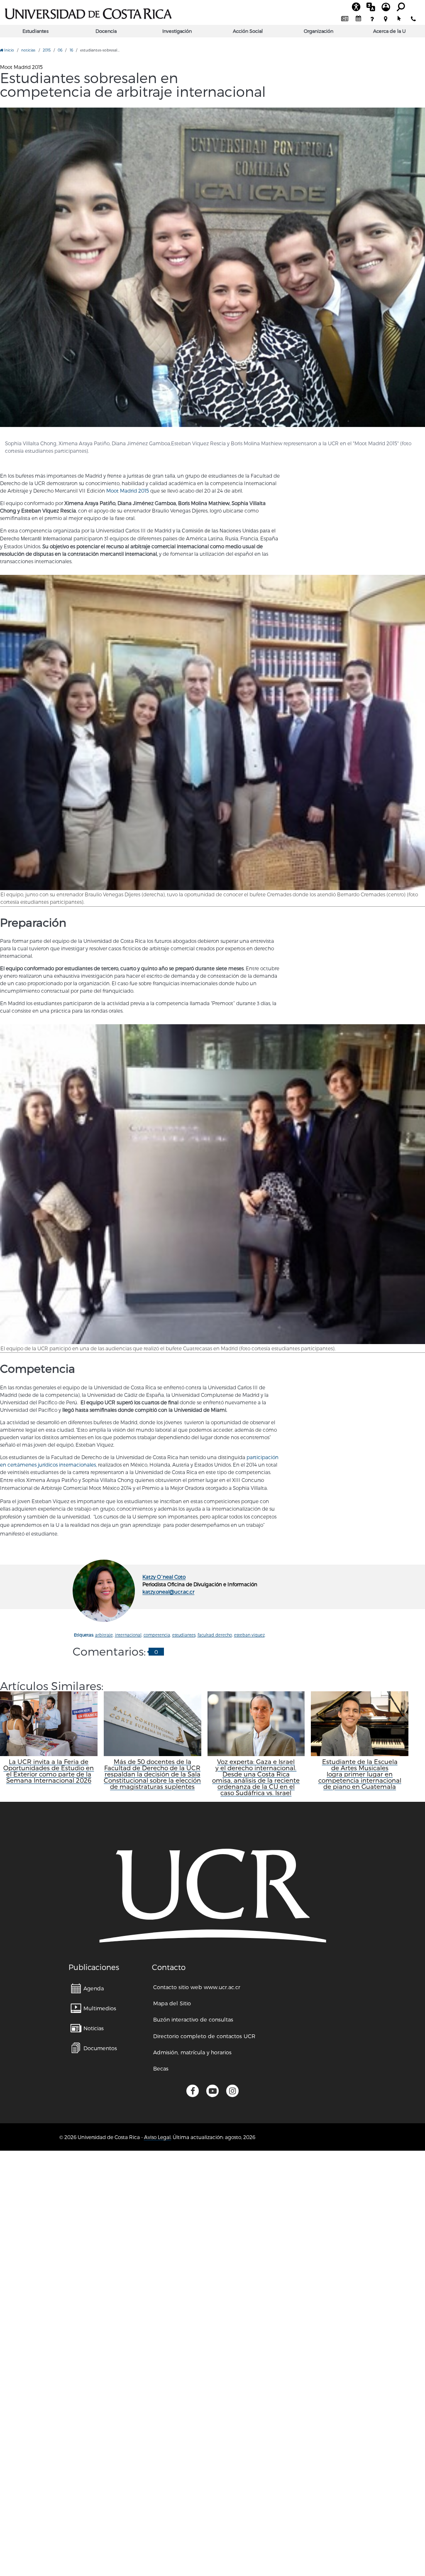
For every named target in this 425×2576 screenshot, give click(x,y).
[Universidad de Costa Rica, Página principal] (88, 12)
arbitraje (104, 1635)
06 (60, 50)
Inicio (9, 50)
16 (71, 50)
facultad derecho (215, 1635)
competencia (157, 1635)
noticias (28, 50)
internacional (128, 1635)
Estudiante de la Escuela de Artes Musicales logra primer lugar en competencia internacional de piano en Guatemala (360, 1774)
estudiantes (184, 1635)
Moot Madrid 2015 (128, 491)
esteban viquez (249, 1635)
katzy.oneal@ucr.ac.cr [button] (168, 1592)
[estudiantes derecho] (212, 267)
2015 (47, 50)
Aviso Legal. (158, 2137)
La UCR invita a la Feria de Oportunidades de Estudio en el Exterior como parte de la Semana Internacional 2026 (49, 1771)
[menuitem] (345, 19)
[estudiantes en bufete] (212, 732)
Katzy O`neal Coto (164, 1577)
